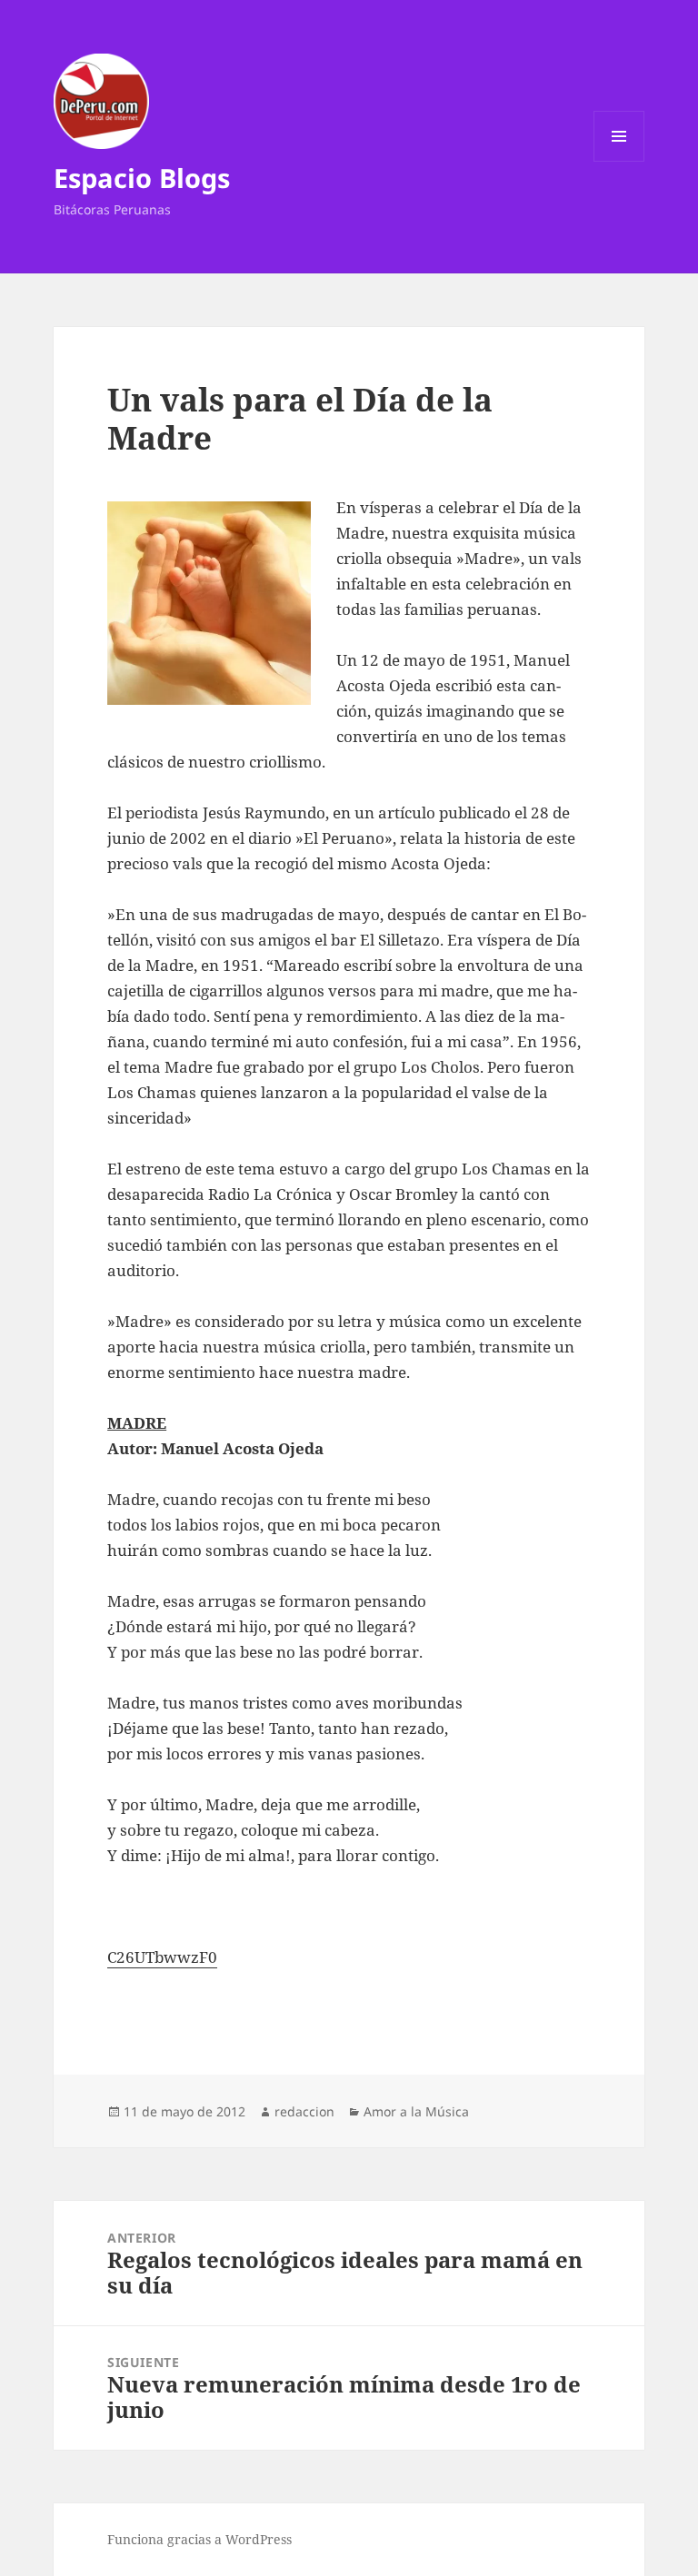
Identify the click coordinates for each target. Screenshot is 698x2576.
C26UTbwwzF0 (162, 1957)
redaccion (304, 2111)
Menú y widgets (619, 161)
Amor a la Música (416, 2111)
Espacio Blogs (142, 178)
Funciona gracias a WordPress (199, 2539)
